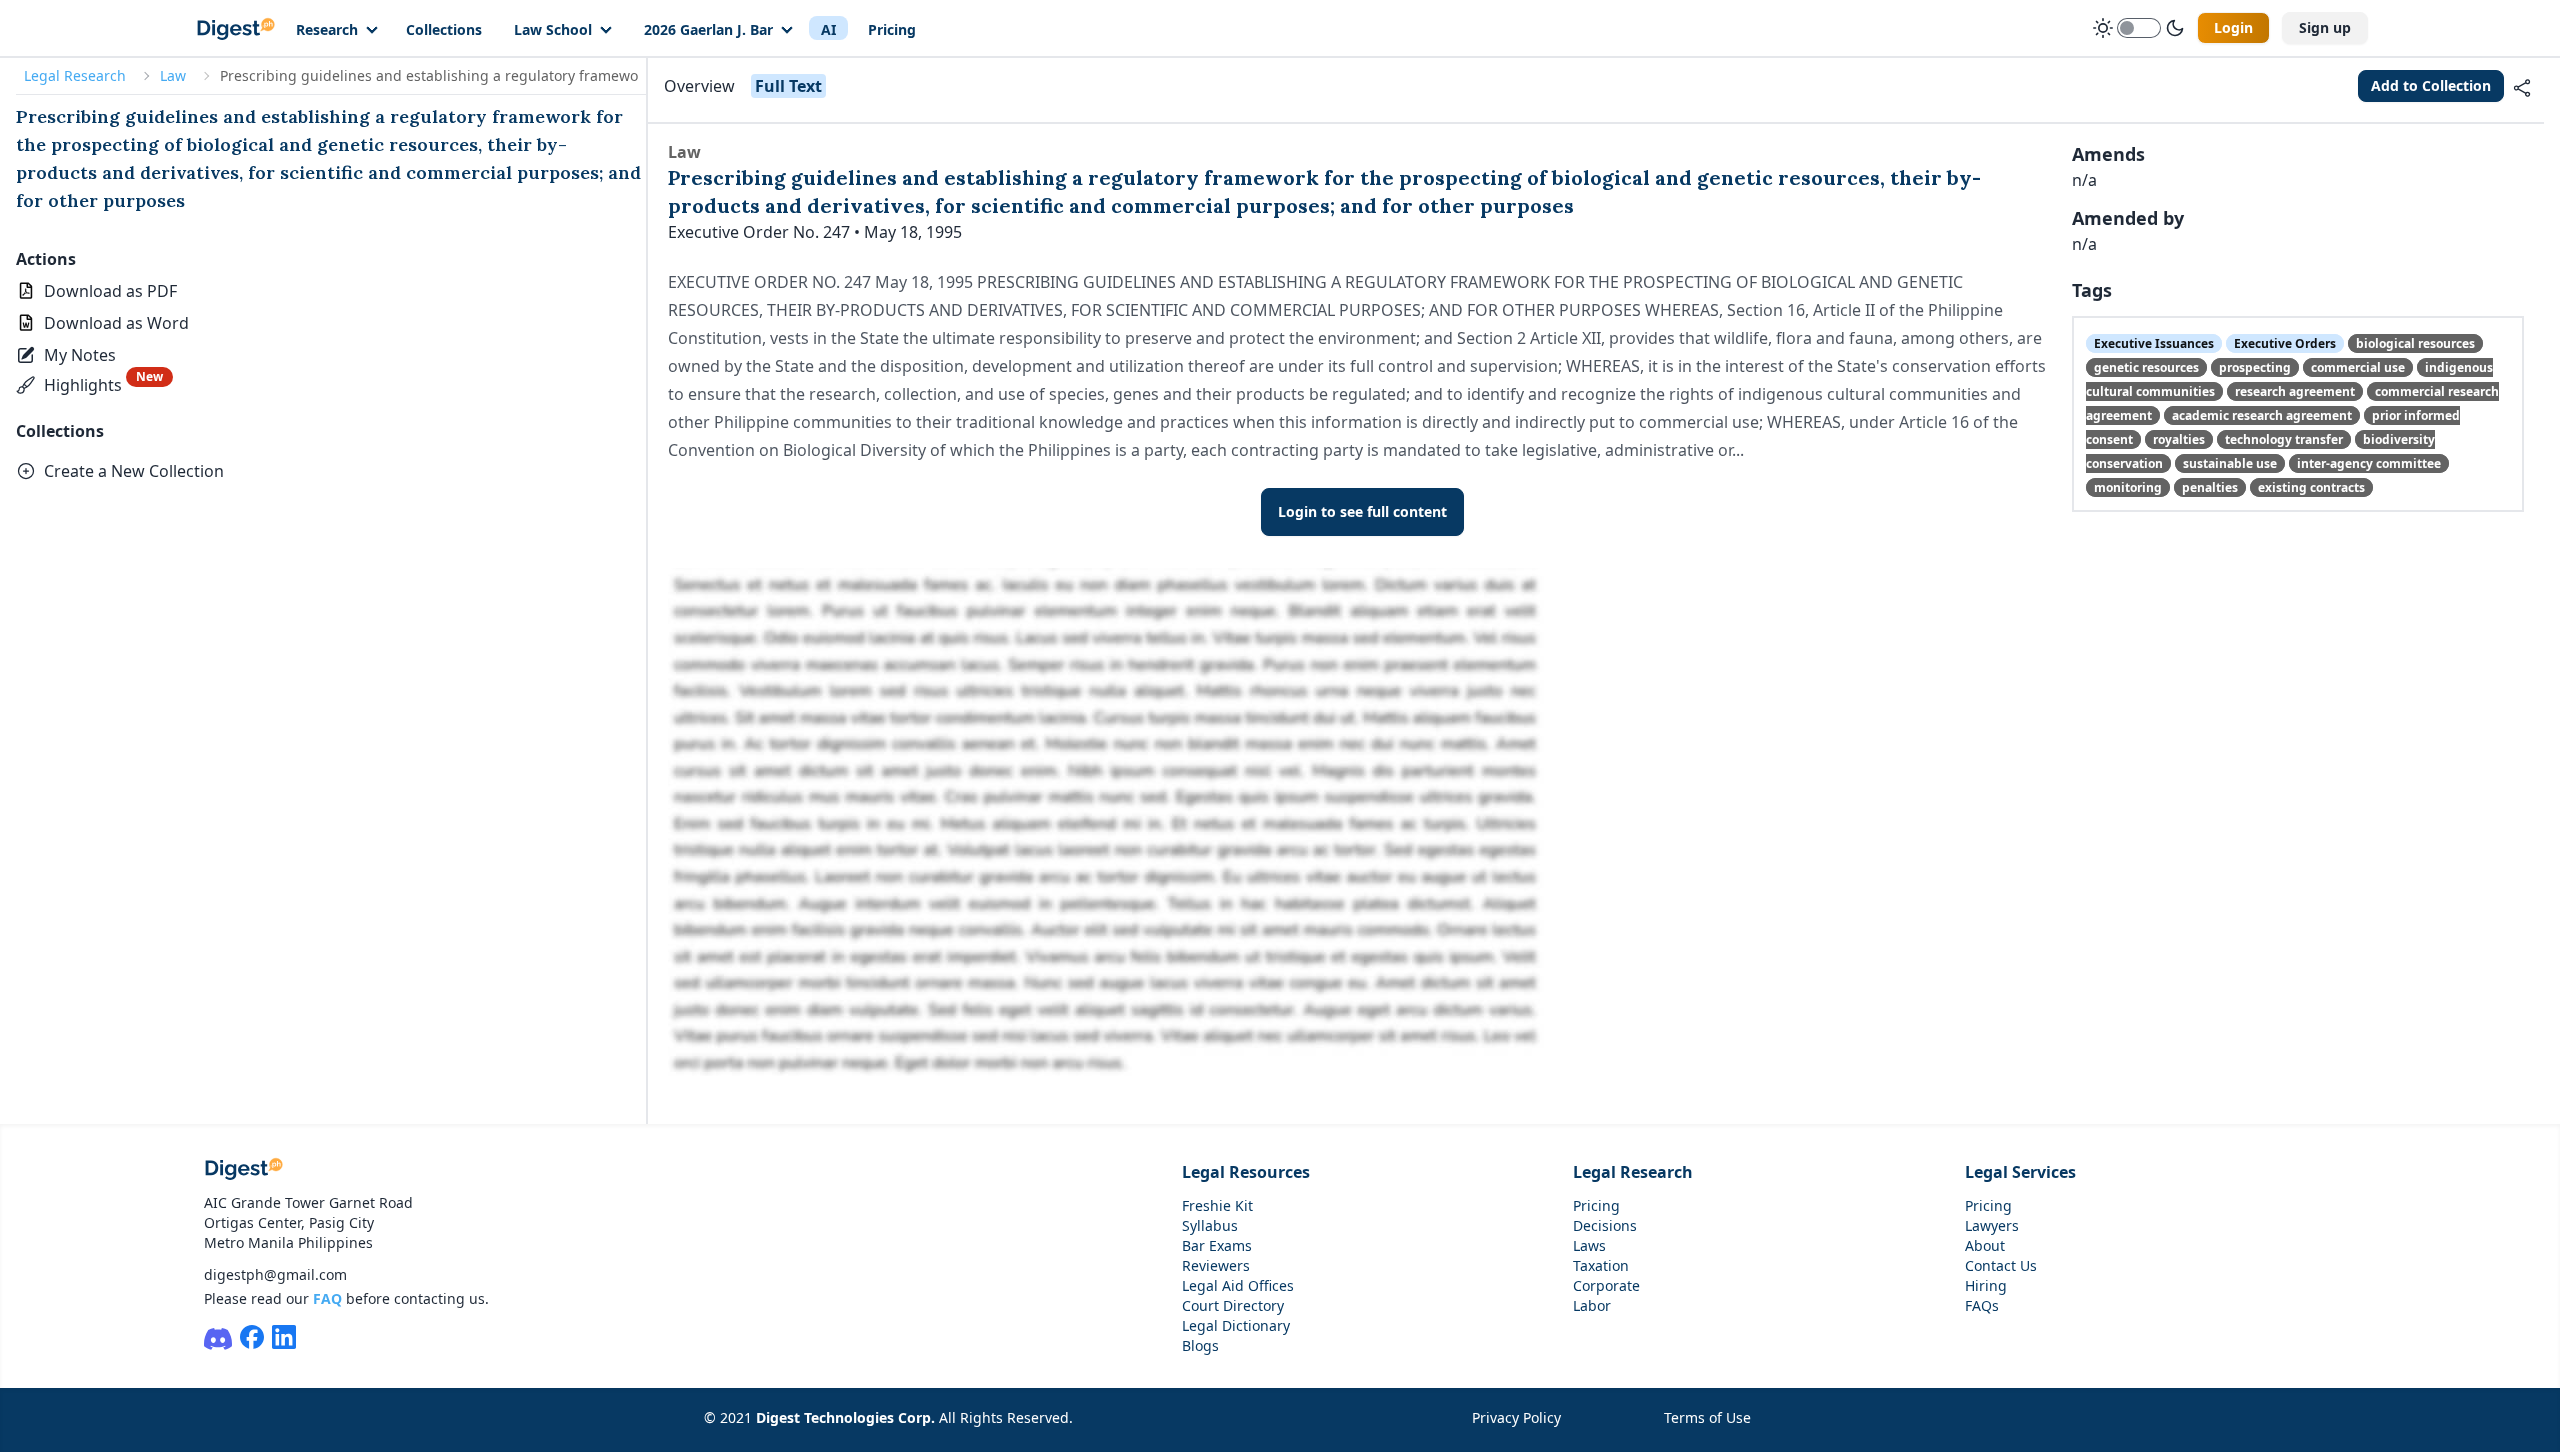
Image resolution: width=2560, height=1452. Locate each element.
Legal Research (75, 75)
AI (828, 29)
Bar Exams (1217, 1245)
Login (2233, 27)
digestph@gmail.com (275, 1274)
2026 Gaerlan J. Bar (708, 29)
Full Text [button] (788, 86)
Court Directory (1233, 1305)
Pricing (892, 29)
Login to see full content (1362, 511)
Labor (1592, 1305)
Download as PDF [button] (110, 291)
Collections (444, 29)
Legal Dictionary (1236, 1325)
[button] (68, 355)
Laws (1589, 1245)
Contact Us (2001, 1265)
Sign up (2325, 27)
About (1985, 1245)
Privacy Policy (1516, 1417)
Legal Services (2020, 1172)
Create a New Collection (134, 471)
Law (173, 75)
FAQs (1982, 1305)
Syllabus (1210, 1225)
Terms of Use (1707, 1417)
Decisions (1605, 1225)
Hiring (1986, 1285)
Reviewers (1216, 1265)
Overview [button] (699, 86)
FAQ (327, 1298)
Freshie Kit (1217, 1205)
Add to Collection (2431, 85)
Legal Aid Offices (1238, 1285)
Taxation (1601, 1265)
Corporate (1606, 1285)
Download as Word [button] (116, 323)
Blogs (1200, 1345)
